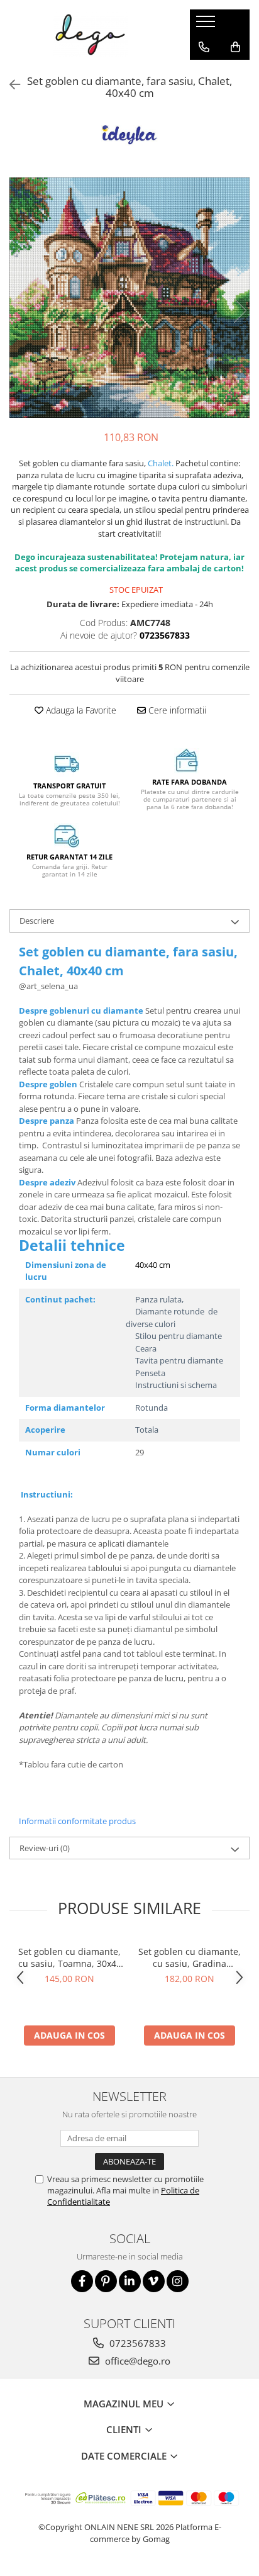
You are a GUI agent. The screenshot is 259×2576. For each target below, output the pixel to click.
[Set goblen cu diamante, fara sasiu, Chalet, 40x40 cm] (129, 298)
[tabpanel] (129, 298)
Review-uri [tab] (45, 1848)
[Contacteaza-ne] (204, 47)
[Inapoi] (9, 85)
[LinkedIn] (130, 2281)
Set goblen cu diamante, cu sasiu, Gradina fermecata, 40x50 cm (190, 1957)
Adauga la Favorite (80, 710)
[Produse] (207, 25)
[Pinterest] (106, 2281)
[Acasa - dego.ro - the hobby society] (90, 35)
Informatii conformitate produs (77, 1821)
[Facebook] (82, 2281)
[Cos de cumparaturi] (235, 47)
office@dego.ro (136, 2361)
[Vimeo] (154, 2281)
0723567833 (136, 2343)
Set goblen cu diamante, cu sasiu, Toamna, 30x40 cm (70, 1957)
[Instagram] (178, 2281)
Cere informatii (176, 710)
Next (240, 311)
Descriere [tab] (37, 921)
